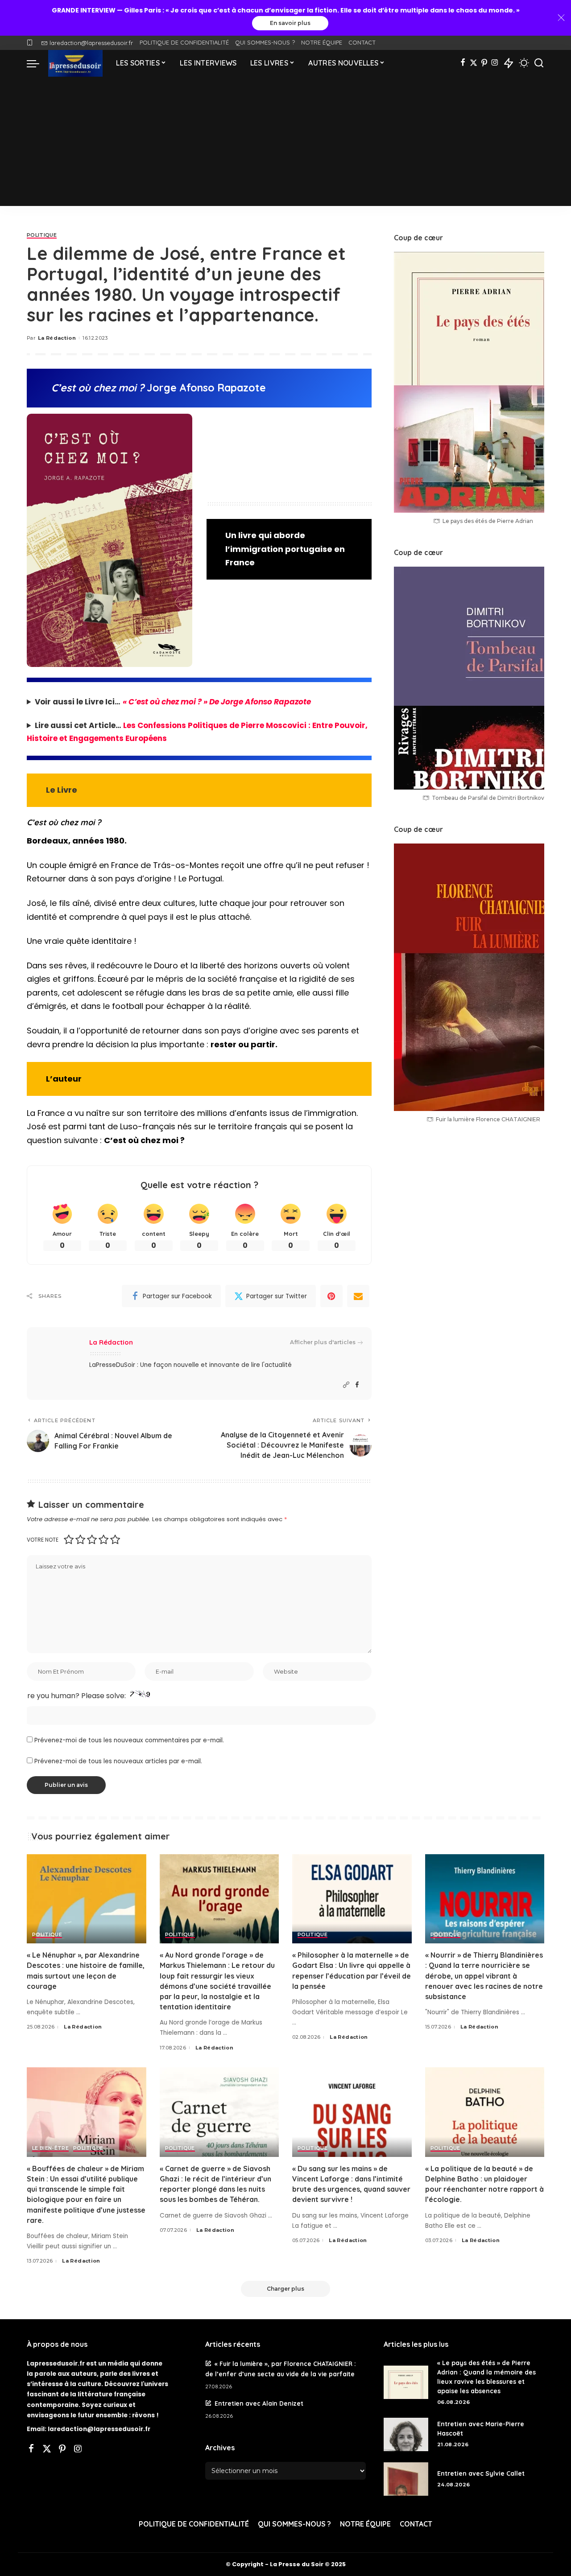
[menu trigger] (37, 63)
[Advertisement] (285, 144)
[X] (474, 63)
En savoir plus (290, 23)
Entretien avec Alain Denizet (259, 2403)
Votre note (43, 1540)
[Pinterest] (484, 63)
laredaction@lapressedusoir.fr (91, 43)
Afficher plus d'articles (323, 1342)
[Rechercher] (539, 63)
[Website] (346, 1385)
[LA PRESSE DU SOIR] (75, 63)
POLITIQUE (42, 235)
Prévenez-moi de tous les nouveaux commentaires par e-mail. (129, 1740)
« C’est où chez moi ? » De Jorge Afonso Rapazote (217, 702)
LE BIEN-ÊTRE (50, 2148)
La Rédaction (57, 338)
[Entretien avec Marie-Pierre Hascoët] (406, 2434)
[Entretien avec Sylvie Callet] (406, 2479)
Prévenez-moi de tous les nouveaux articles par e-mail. (118, 1761)
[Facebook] (463, 63)
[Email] (358, 1296)
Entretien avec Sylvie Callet (481, 2473)
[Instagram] (495, 63)
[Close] (561, 18)
